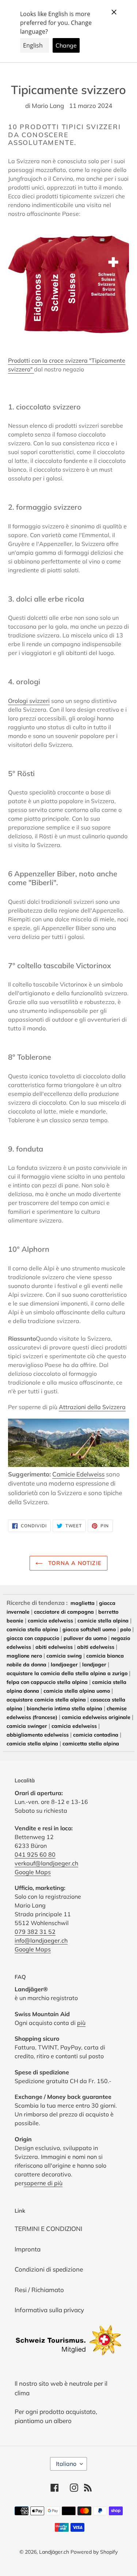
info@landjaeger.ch (41, 1940)
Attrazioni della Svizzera (92, 1407)
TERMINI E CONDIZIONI (48, 2229)
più (81, 2023)
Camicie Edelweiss (78, 1474)
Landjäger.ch (54, 2552)
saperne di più (43, 2183)
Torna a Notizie (74, 1563)
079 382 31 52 (35, 1932)
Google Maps (33, 1872)
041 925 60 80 (35, 1854)
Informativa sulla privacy (49, 2310)
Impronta (28, 2249)
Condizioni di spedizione (49, 2269)
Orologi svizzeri (29, 701)
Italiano (66, 2464)
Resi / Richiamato (39, 2290)
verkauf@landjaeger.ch (46, 1863)
